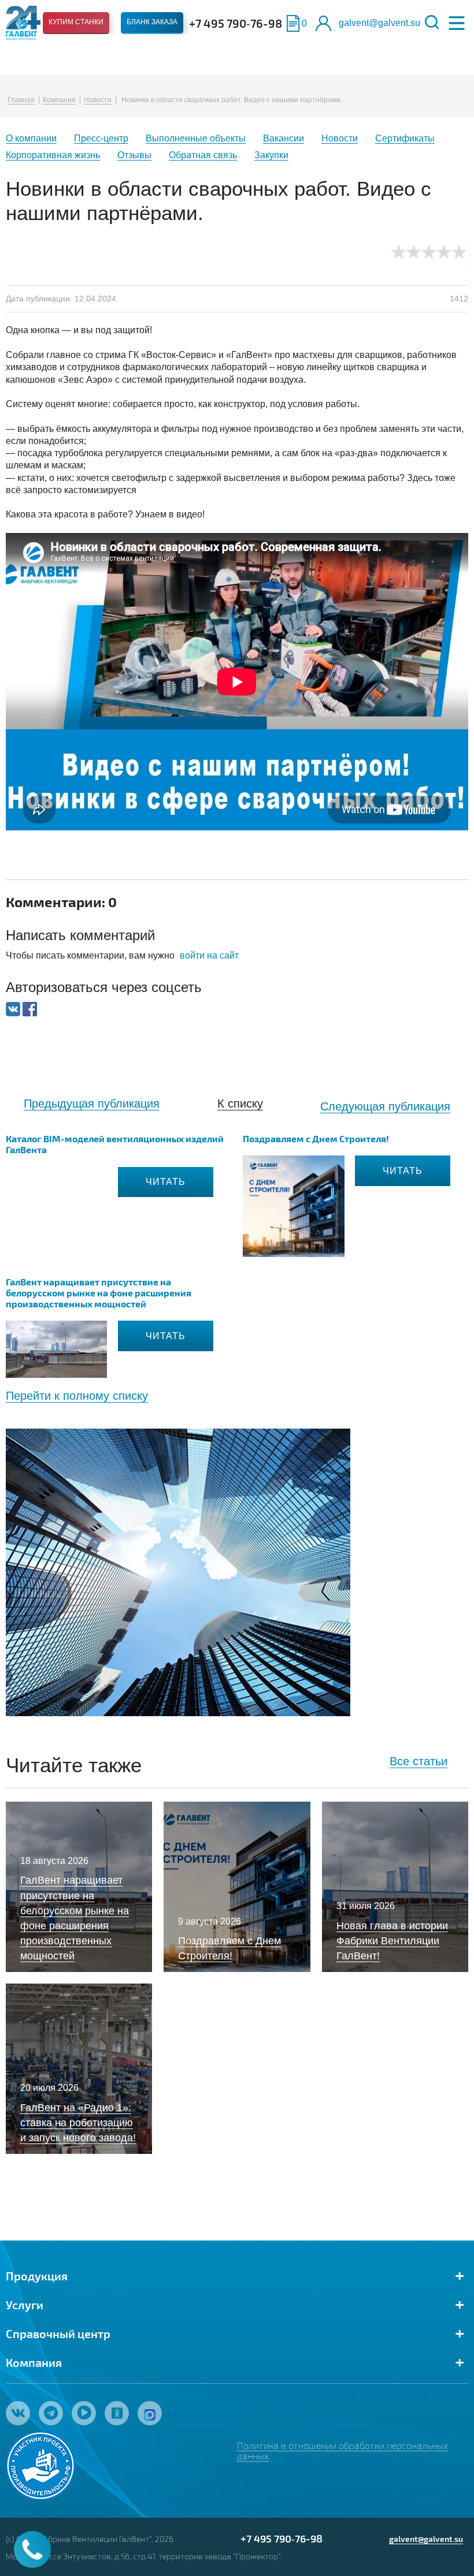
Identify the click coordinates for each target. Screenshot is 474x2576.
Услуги (25, 2305)
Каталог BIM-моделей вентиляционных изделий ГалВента (115, 1144)
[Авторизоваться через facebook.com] (30, 1008)
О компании (31, 138)
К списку (240, 1104)
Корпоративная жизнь (53, 155)
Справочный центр (58, 2333)
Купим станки (76, 22)
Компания (59, 100)
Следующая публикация (385, 1106)
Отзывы (134, 155)
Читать (166, 1182)
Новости (98, 100)
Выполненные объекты (196, 138)
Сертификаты (405, 138)
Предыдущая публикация (92, 1104)
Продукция (37, 2276)
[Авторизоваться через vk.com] (14, 1008)
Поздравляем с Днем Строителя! (316, 1138)
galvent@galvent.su (379, 23)
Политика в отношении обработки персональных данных (342, 2450)
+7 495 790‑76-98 (236, 23)
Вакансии (284, 138)
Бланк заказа (152, 22)
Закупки (271, 155)
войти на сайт (209, 955)
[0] (293, 23)
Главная (21, 100)
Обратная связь (203, 155)
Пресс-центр (101, 138)
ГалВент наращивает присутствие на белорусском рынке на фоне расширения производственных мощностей (99, 1293)
